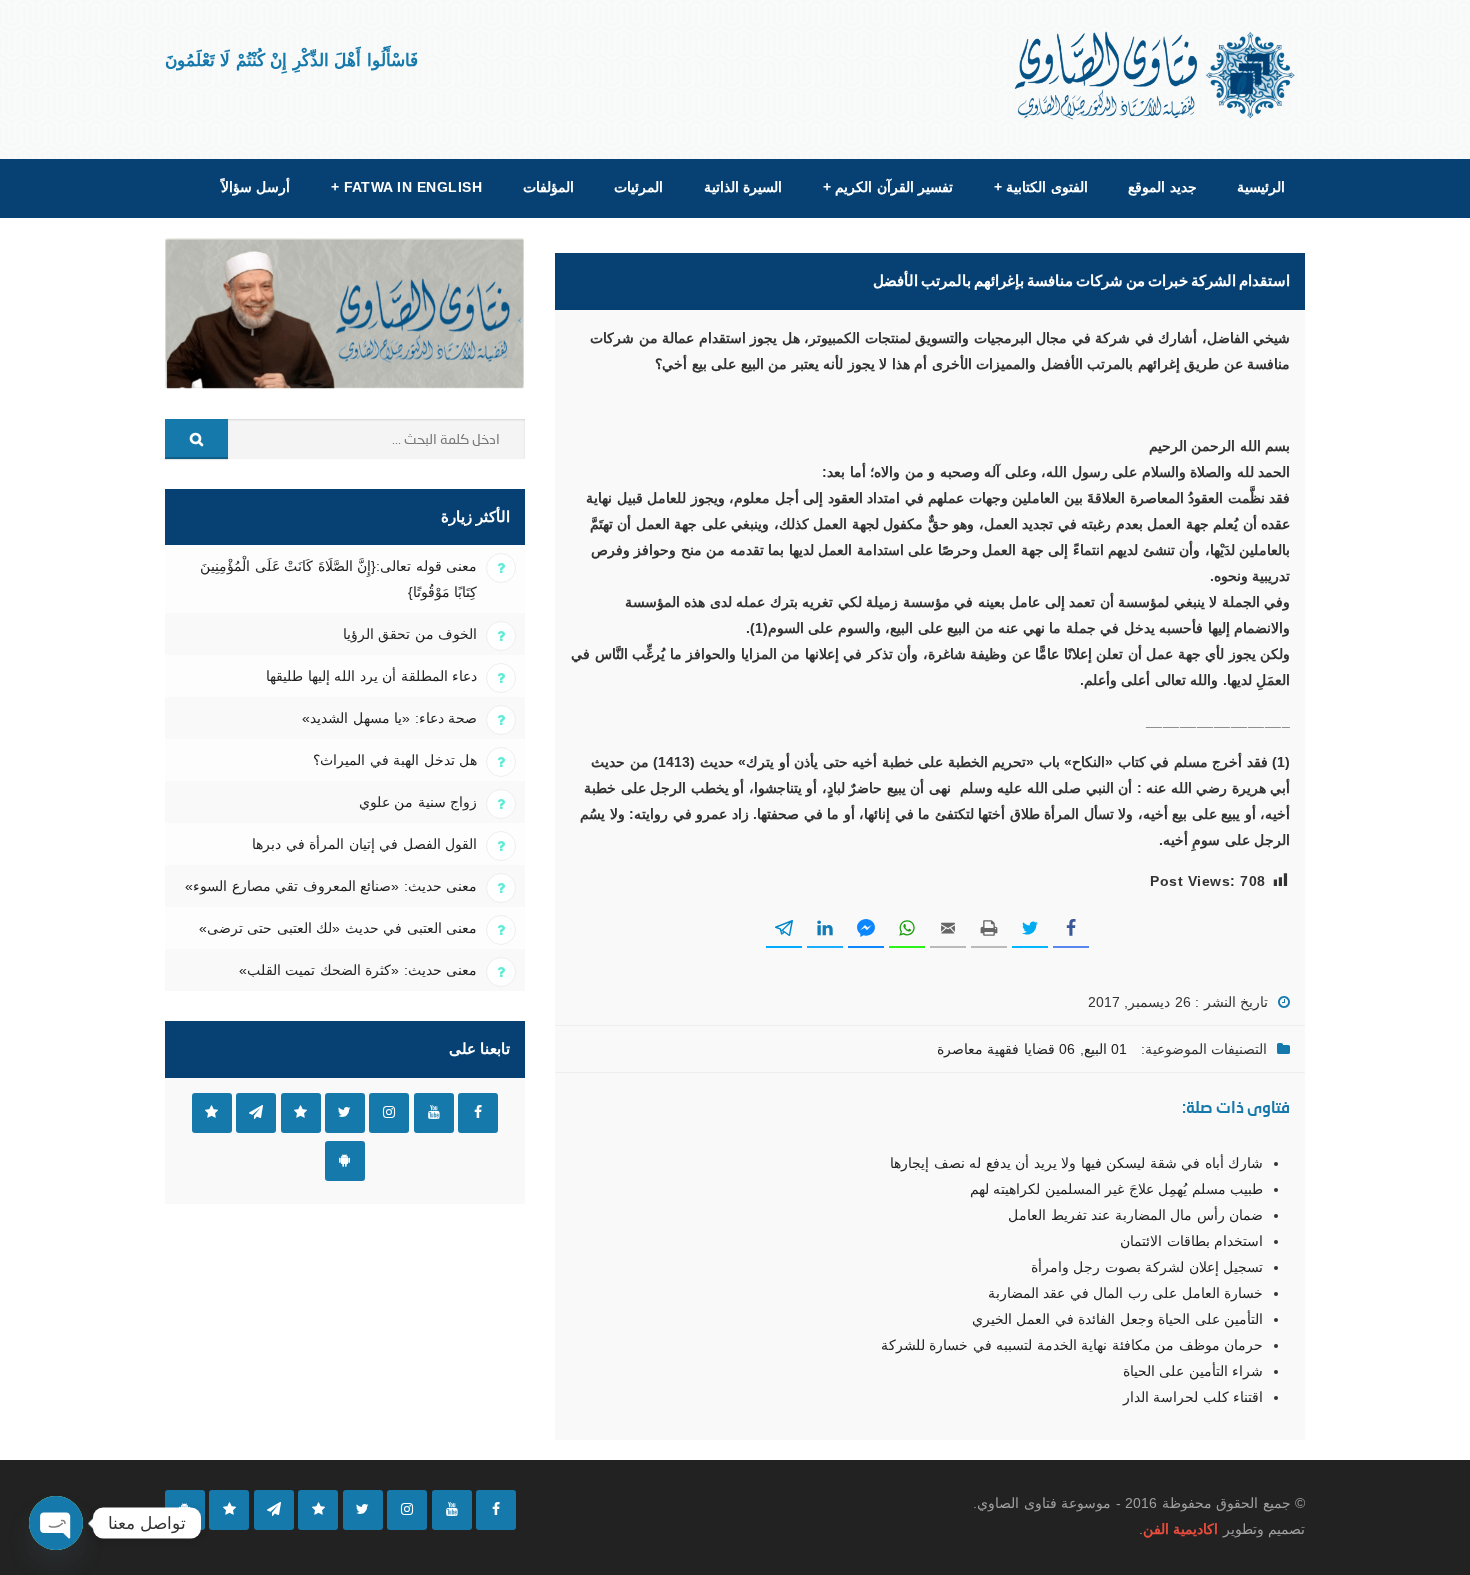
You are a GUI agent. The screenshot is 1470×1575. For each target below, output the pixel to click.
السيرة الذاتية (743, 187)
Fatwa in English (407, 187)
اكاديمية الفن (1180, 1529)
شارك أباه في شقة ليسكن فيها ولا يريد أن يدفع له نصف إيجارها (1076, 1163)
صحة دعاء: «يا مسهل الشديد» (389, 718)
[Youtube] (452, 1510)
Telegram (256, 1113)
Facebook (478, 1113)
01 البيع (1105, 1049)
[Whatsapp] (229, 1510)
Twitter (345, 1113)
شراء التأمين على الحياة (1193, 1371)
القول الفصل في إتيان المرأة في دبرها (364, 844)
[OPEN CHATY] (56, 1523)
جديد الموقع (1162, 187)
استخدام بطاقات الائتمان (1191, 1241)
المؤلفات (548, 187)
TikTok (301, 1113)
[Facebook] (496, 1510)
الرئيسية (1261, 187)
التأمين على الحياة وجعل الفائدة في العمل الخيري (1117, 1319)
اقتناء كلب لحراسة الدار (1193, 1397)
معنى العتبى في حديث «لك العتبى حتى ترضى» (338, 928)
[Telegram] (274, 1510)
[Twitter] (363, 1510)
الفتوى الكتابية (1041, 187)
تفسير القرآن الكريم (888, 187)
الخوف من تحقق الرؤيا (410, 634)
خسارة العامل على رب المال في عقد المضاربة (1125, 1293)
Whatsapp (212, 1113)
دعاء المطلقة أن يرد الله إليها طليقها (371, 676)
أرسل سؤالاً (255, 187)
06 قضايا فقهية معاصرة (1006, 1049)
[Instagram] (407, 1510)
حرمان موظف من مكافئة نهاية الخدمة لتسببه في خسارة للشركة (1072, 1345)
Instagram (389, 1113)
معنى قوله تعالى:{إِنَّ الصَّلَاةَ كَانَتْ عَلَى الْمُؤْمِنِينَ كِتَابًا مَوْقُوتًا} (338, 579)
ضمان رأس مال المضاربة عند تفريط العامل (1135, 1215)
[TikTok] (318, 1510)
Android (345, 1161)
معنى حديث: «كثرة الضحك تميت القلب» (358, 970)
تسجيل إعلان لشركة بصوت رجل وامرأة (1147, 1267)
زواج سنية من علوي (418, 802)
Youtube (434, 1113)
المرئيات (638, 187)
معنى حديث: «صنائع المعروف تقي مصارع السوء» (331, 886)
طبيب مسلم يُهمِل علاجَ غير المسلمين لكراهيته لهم (1116, 1189)
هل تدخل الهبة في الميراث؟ (395, 760)
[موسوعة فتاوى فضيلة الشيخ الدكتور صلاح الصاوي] (1156, 75)
